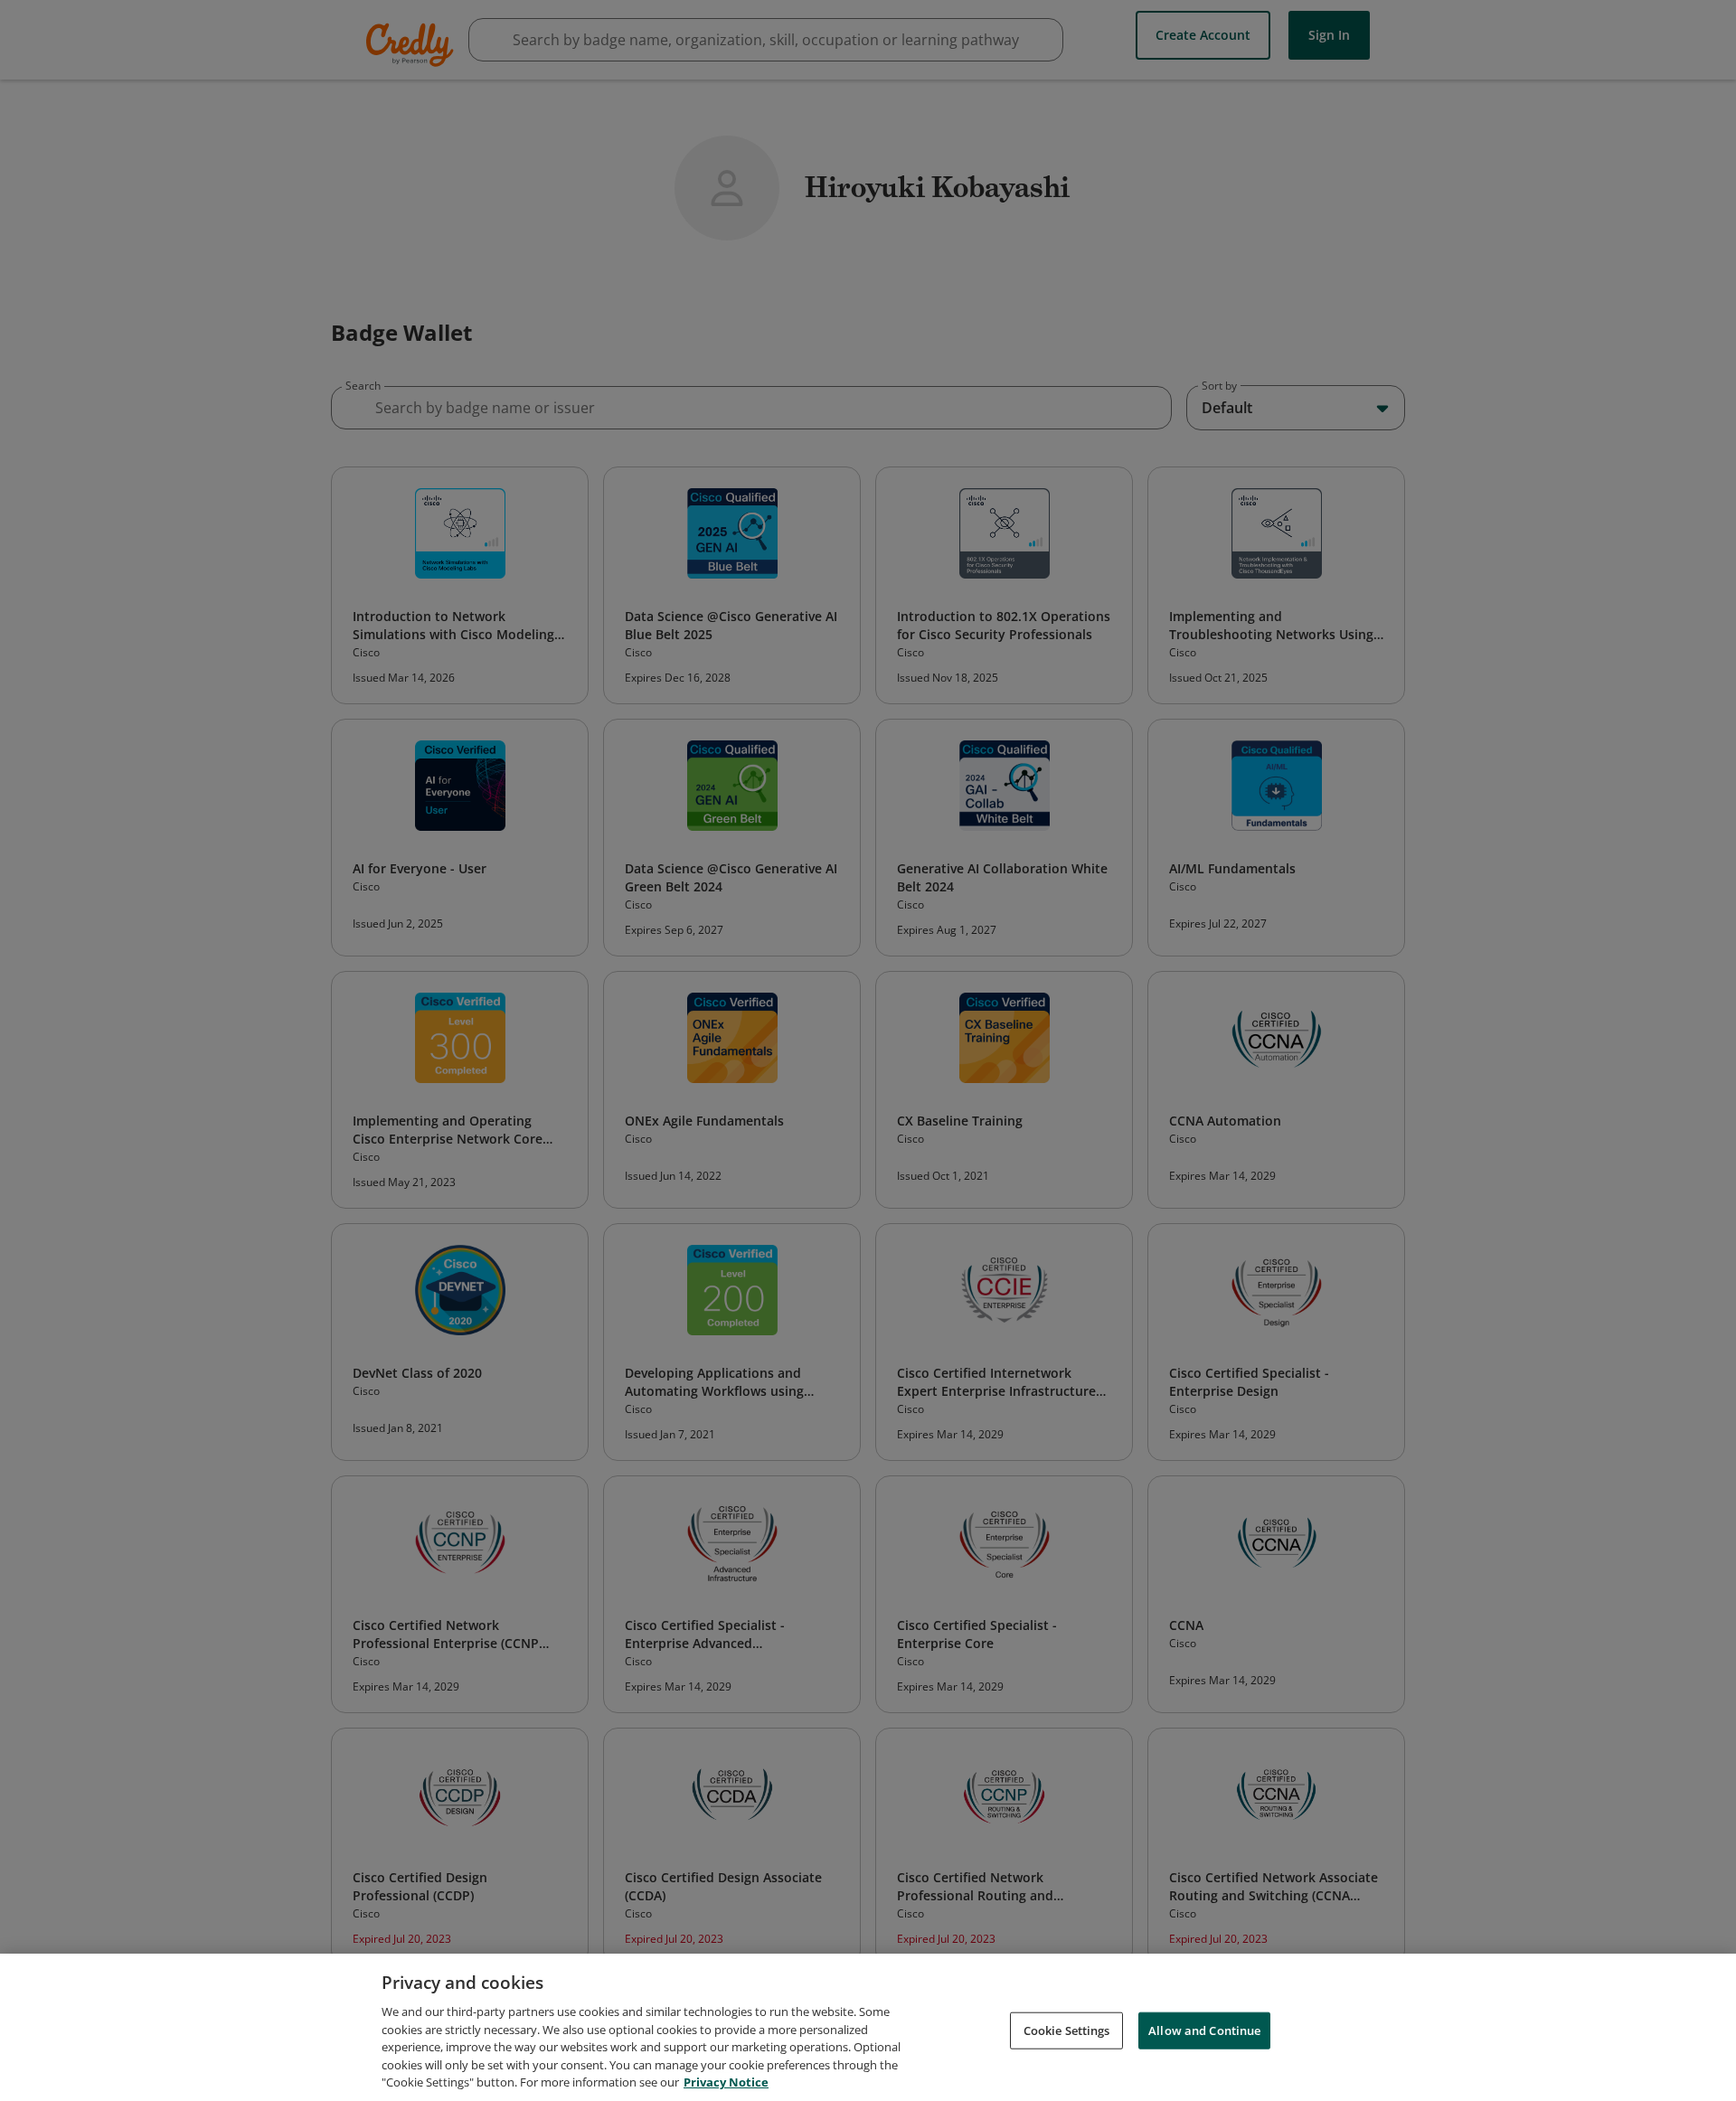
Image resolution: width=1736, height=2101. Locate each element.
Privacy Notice (726, 2082)
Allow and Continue (1204, 2030)
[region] (868, 2027)
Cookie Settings (1067, 2030)
